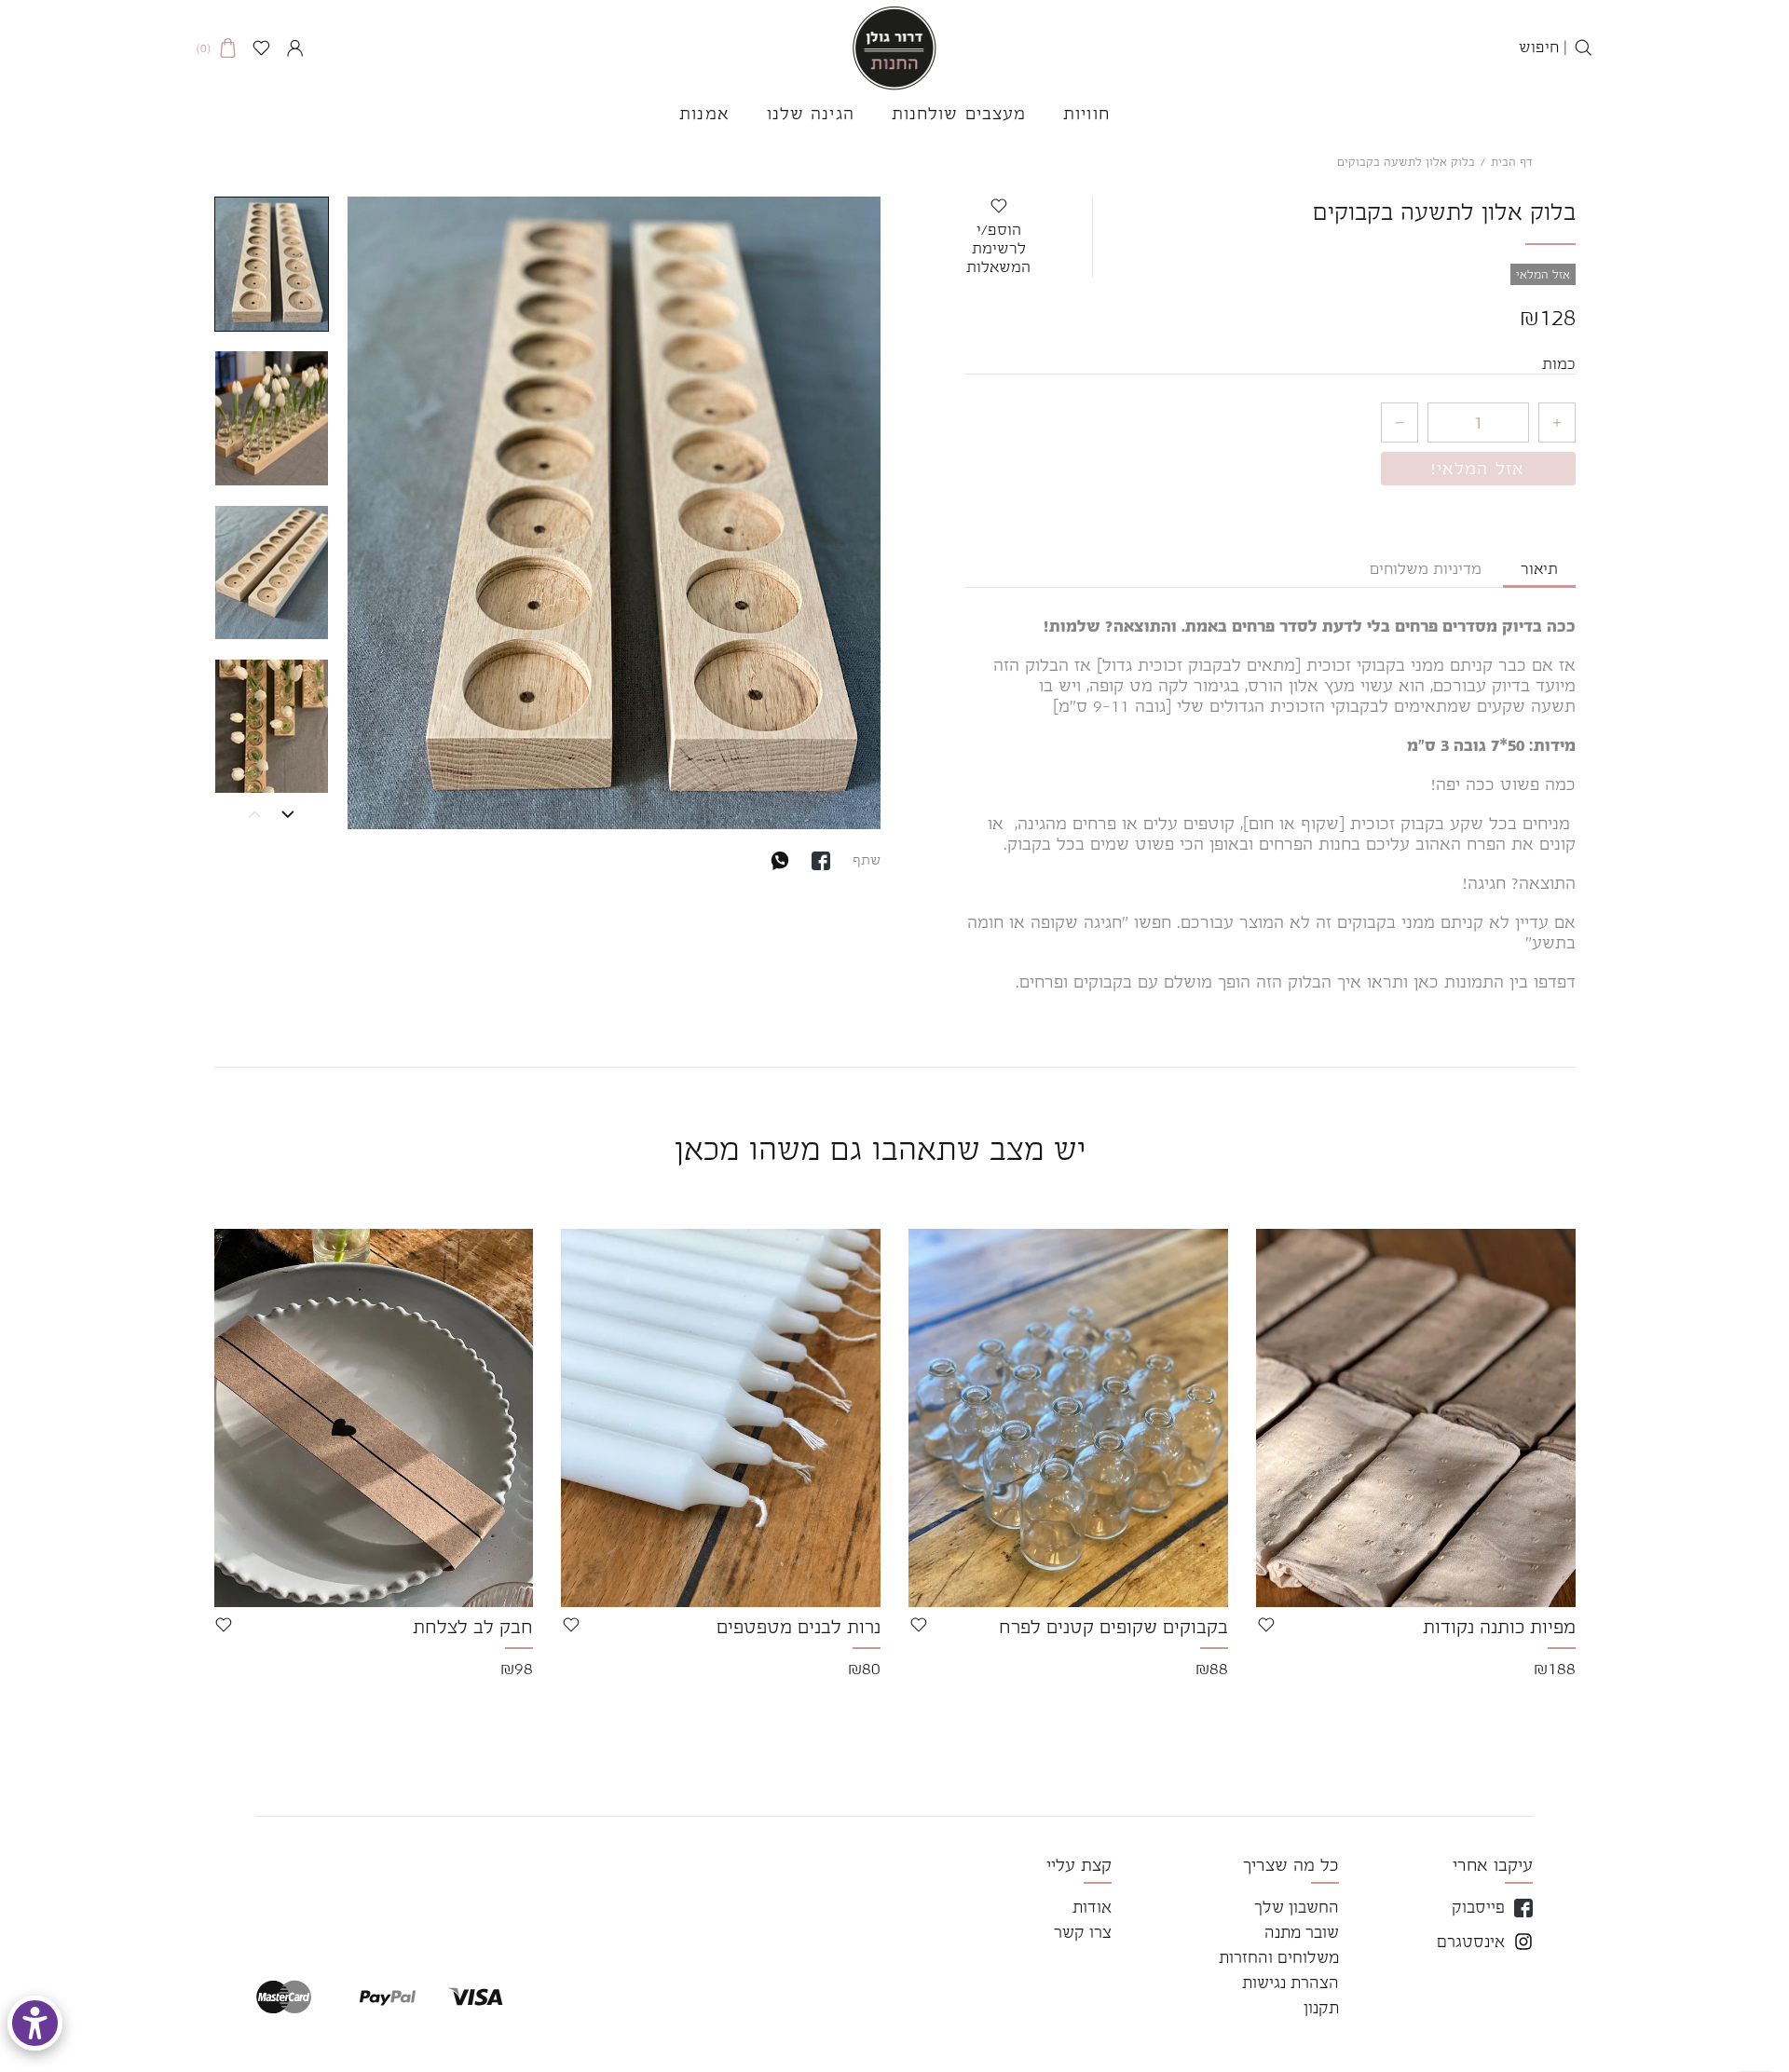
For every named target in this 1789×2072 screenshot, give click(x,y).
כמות (1559, 364)
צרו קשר (1083, 1932)
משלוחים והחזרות (1279, 1957)
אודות (1092, 1907)
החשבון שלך (1297, 1907)
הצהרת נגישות (1291, 1983)
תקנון (1321, 2008)
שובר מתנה (1302, 1932)
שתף (867, 859)
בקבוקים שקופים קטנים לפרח (1113, 1627)
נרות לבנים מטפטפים (799, 1627)
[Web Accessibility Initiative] (35, 2023)
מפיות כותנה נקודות (1499, 1627)
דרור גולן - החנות (894, 48)
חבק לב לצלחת (473, 1627)
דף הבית (1512, 162)
